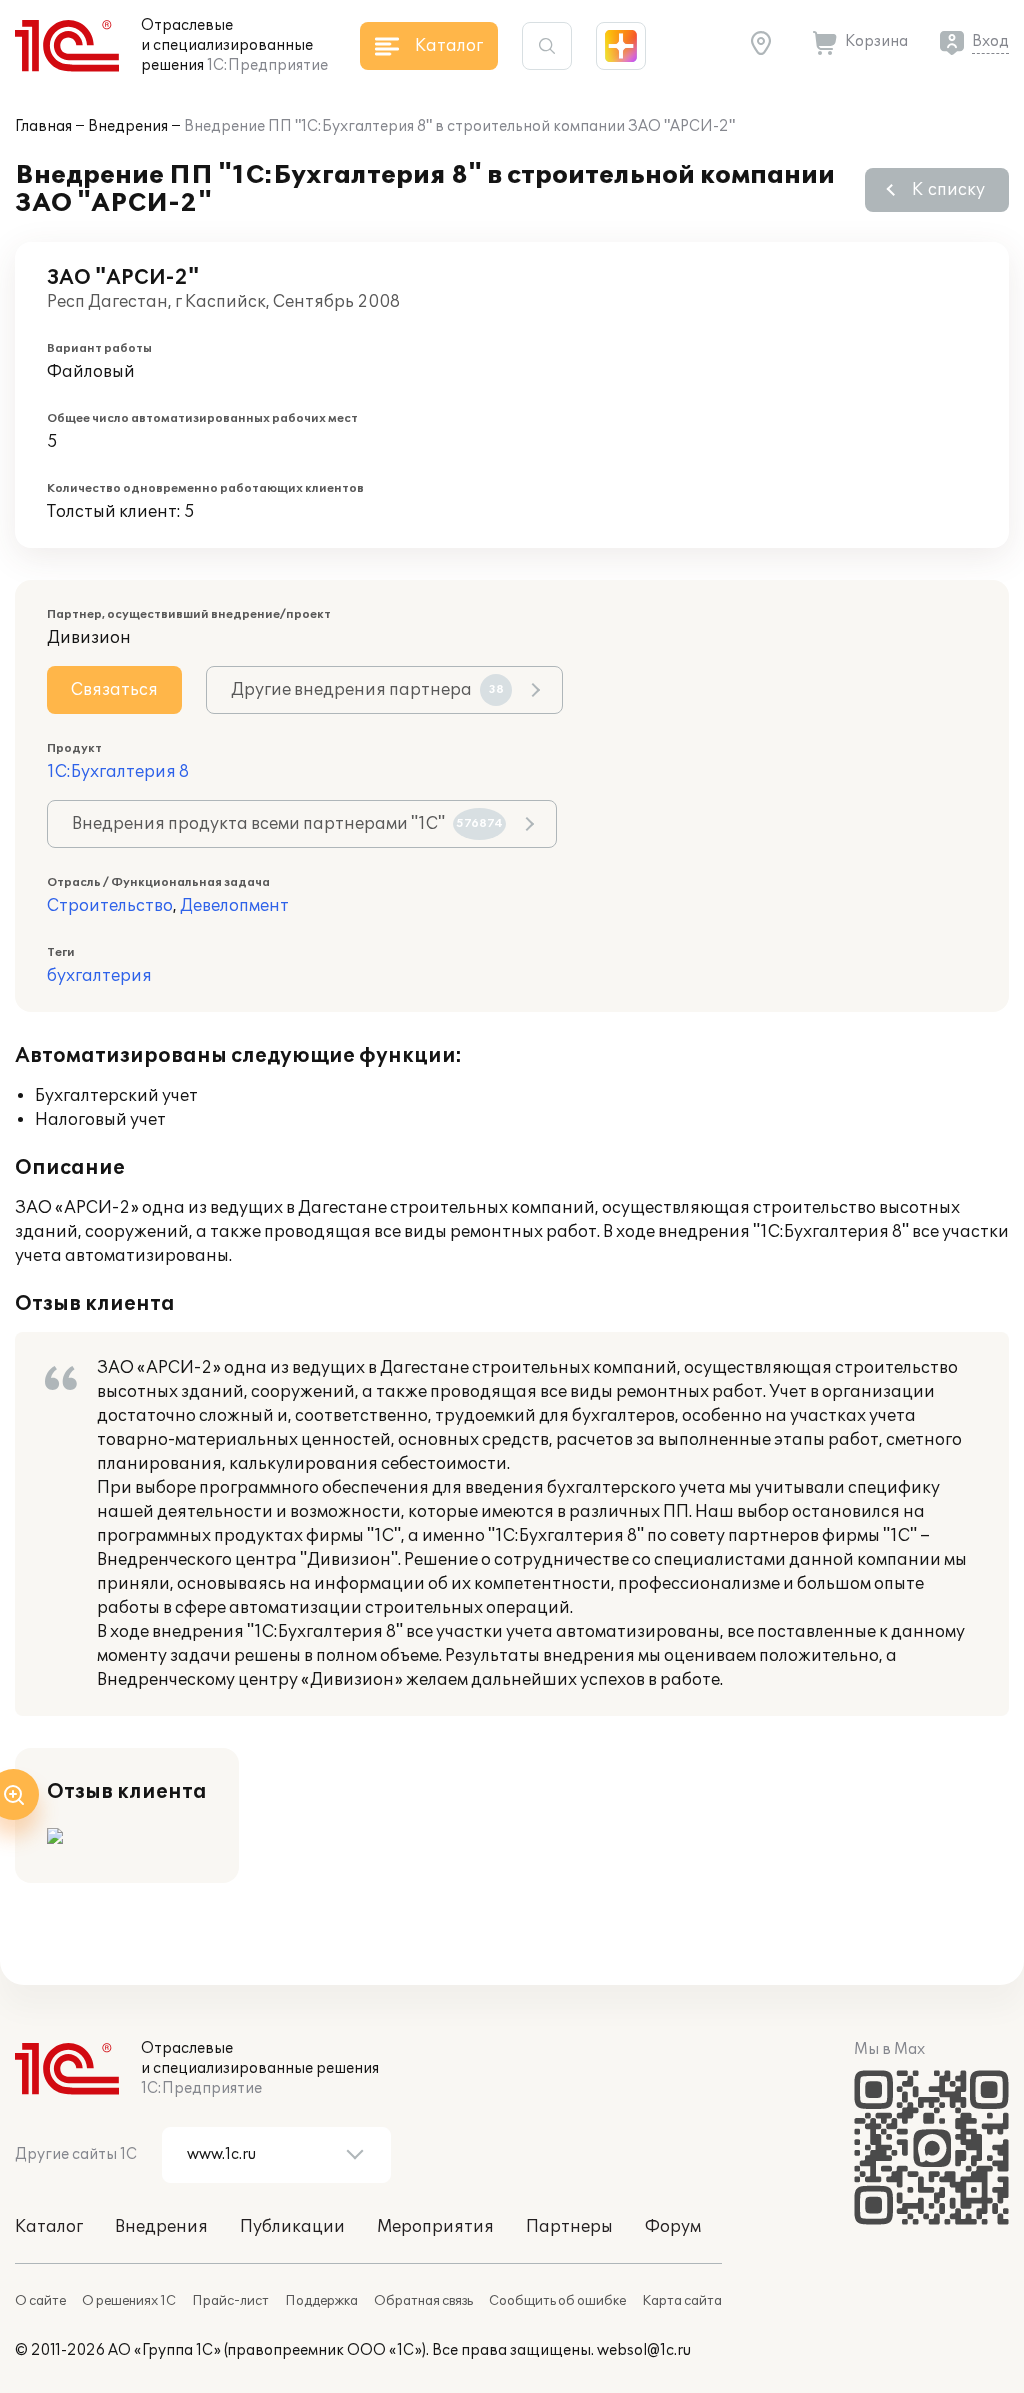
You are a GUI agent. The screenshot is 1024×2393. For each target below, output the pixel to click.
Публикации (292, 2227)
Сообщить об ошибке (557, 2301)
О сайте (40, 2301)
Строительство (110, 906)
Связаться (114, 690)
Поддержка (321, 2301)
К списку (948, 190)
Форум (673, 2227)
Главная (43, 126)
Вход (990, 41)
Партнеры (569, 2227)
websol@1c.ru (644, 2350)
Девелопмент (234, 906)
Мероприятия (435, 2227)
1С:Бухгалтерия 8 (118, 772)
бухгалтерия (99, 976)
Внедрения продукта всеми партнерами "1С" (287, 824)
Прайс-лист (230, 2301)
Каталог (49, 2227)
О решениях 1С (129, 2301)
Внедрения (128, 126)
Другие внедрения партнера (367, 690)
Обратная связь (423, 2301)
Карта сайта (682, 2301)
